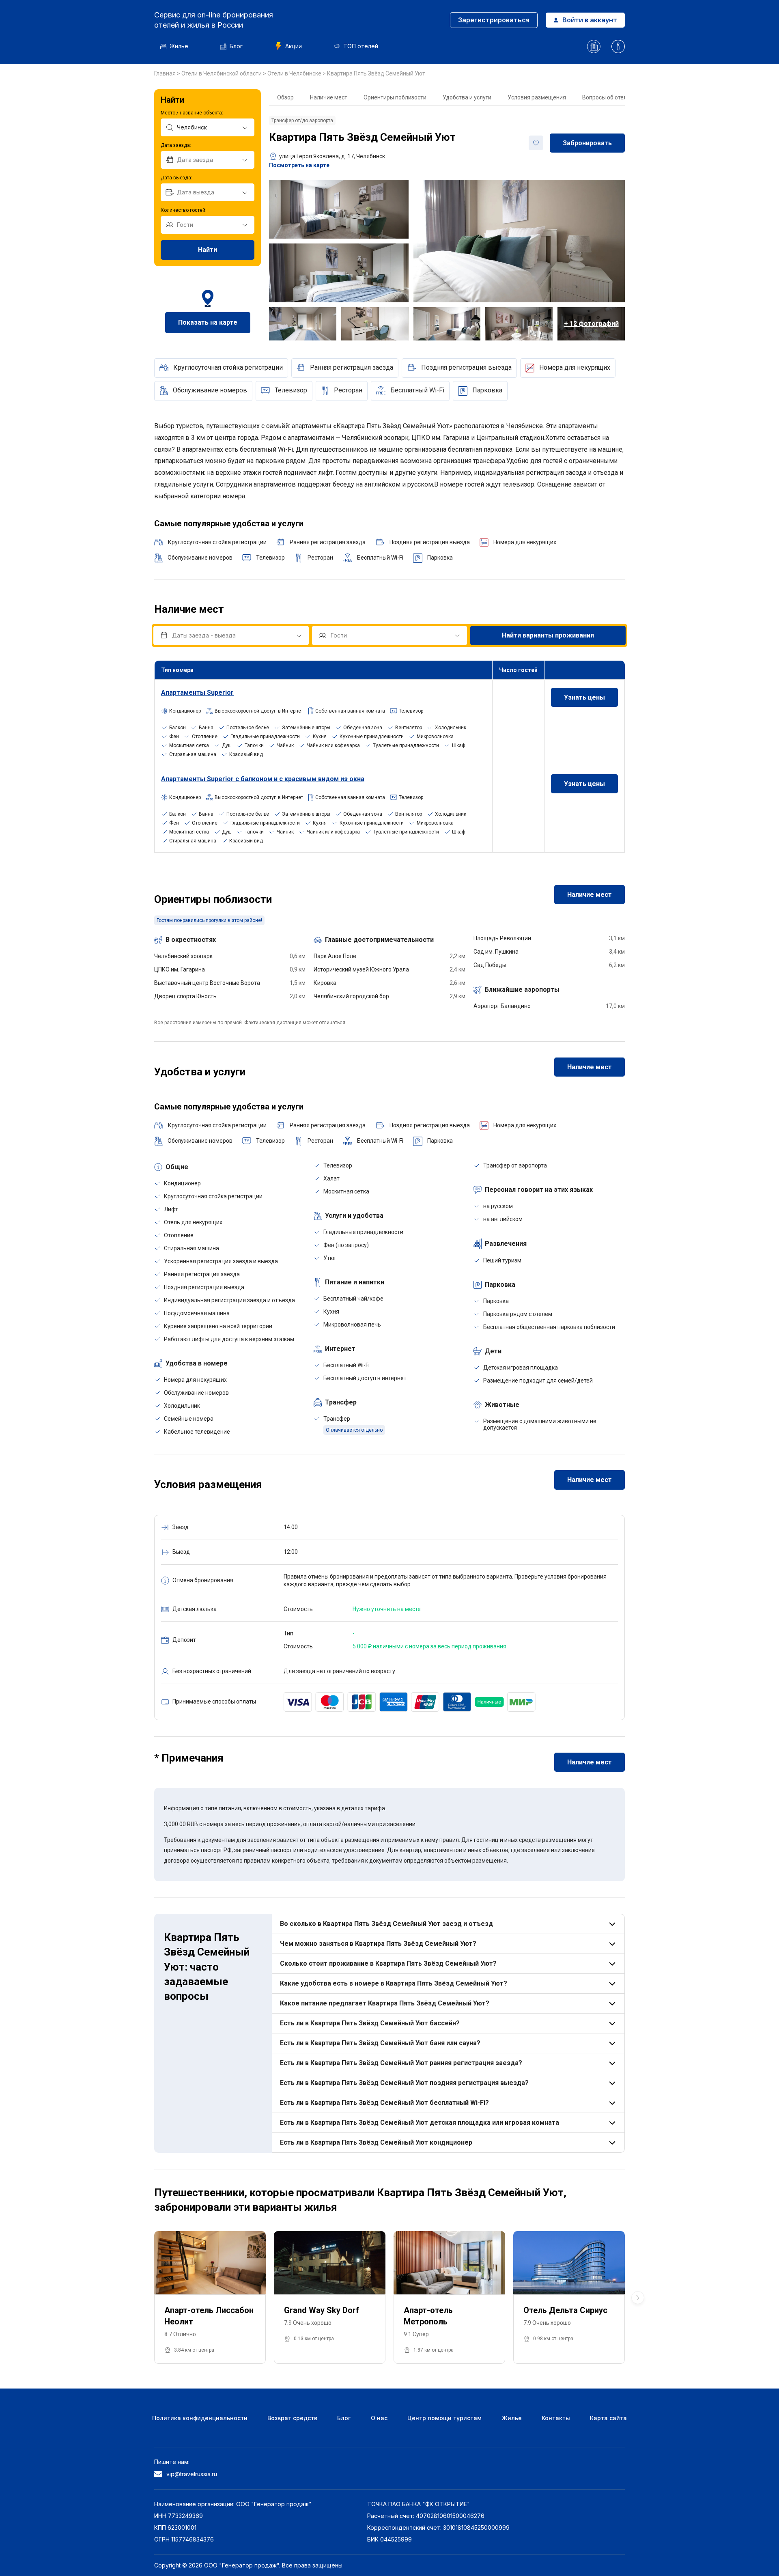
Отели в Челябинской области (222, 73)
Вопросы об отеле (606, 97)
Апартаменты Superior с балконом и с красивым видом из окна (263, 779)
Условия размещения (537, 97)
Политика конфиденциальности (200, 2418)
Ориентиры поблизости (395, 97)
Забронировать (587, 143)
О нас (379, 2418)
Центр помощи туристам (444, 2418)
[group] (210, 2298)
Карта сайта (608, 2418)
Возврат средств (292, 2418)
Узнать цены (584, 697)
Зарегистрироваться (494, 20)
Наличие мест (329, 97)
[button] (638, 2298)
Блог (236, 46)
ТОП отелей (361, 46)
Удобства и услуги (467, 97)
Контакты (556, 2418)
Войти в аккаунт (590, 20)
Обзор (285, 97)
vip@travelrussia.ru (192, 2474)
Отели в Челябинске (295, 73)
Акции (294, 46)
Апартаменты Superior (197, 692)
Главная (166, 73)
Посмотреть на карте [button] (299, 165)
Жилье (179, 46)
